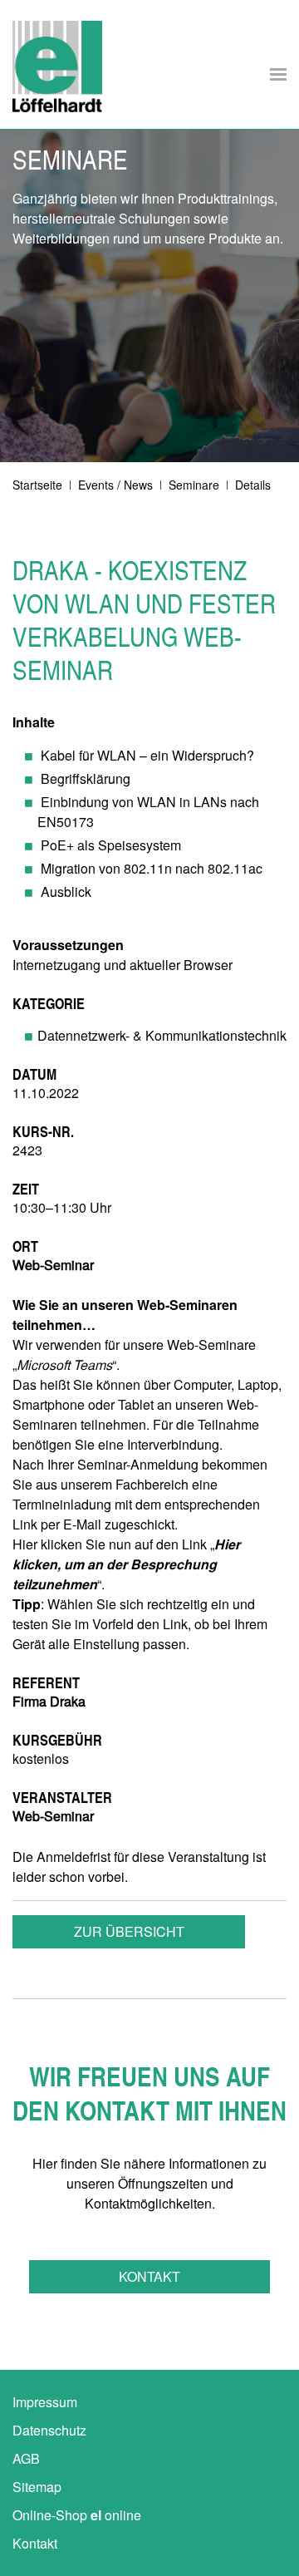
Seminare (194, 485)
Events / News (115, 485)
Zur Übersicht (129, 1931)
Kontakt (149, 2276)
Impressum (45, 2402)
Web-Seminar (53, 1816)
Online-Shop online (77, 2515)
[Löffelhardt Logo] (57, 66)
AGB (26, 2458)
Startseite (37, 485)
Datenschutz (49, 2430)
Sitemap (37, 2487)
